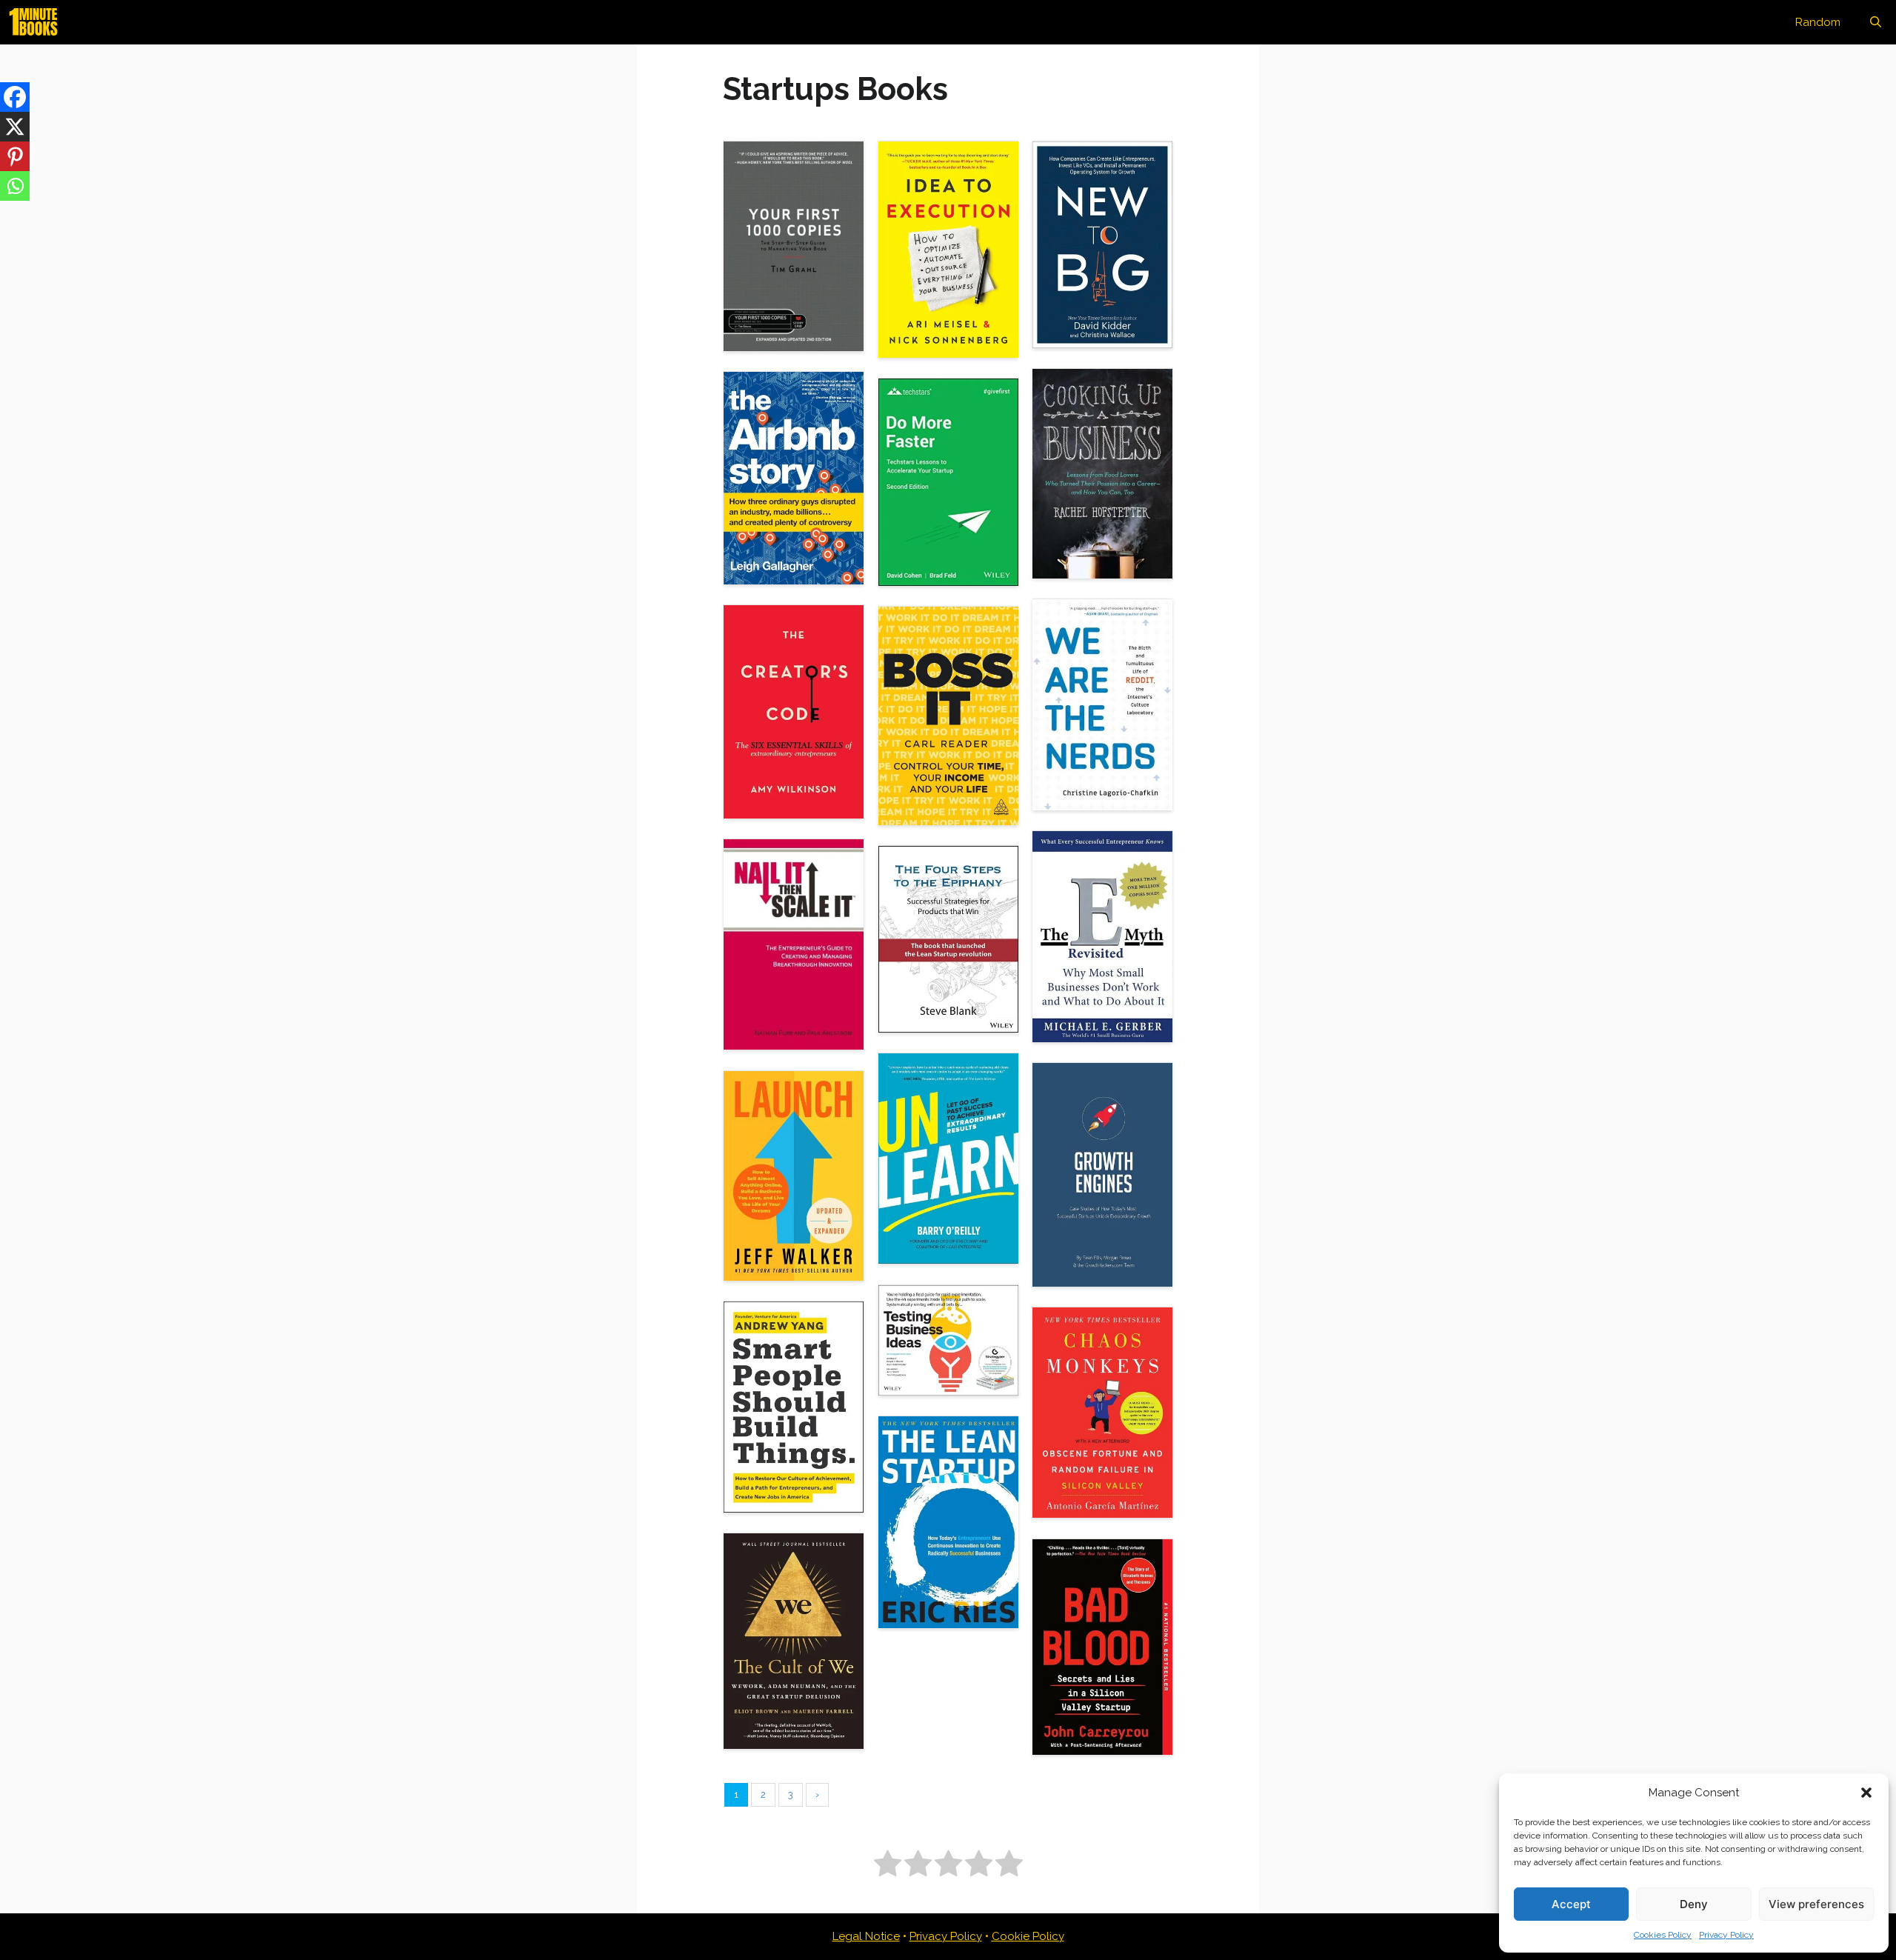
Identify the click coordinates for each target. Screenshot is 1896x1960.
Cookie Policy (1028, 1936)
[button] (1866, 1793)
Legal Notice (866, 1936)
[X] (15, 127)
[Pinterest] (15, 156)
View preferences (1816, 1904)
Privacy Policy (1726, 1935)
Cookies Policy (1663, 1935)
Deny (1694, 1904)
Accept (1571, 1904)
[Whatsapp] (15, 186)
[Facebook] (15, 97)
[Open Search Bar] (1876, 22)
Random (1818, 22)
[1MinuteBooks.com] (37, 22)
